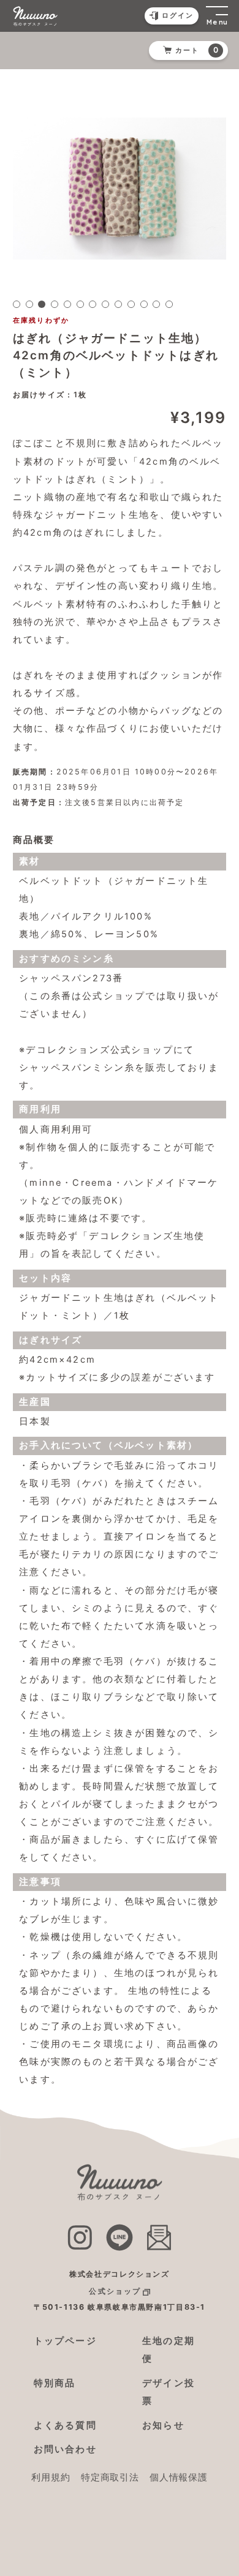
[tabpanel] (120, 188)
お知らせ (163, 2425)
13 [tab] (169, 304)
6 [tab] (80, 304)
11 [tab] (144, 304)
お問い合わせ (65, 2449)
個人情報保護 (178, 2477)
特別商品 (55, 2383)
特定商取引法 (110, 2477)
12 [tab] (156, 304)
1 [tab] (17, 304)
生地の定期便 (169, 2350)
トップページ (65, 2341)
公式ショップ (115, 2291)
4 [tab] (55, 304)
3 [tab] (42, 304)
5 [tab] (67, 304)
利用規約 (51, 2477)
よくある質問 (65, 2425)
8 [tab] (105, 304)
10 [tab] (131, 304)
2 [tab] (29, 304)
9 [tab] (118, 304)
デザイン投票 (169, 2392)
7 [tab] (93, 304)
